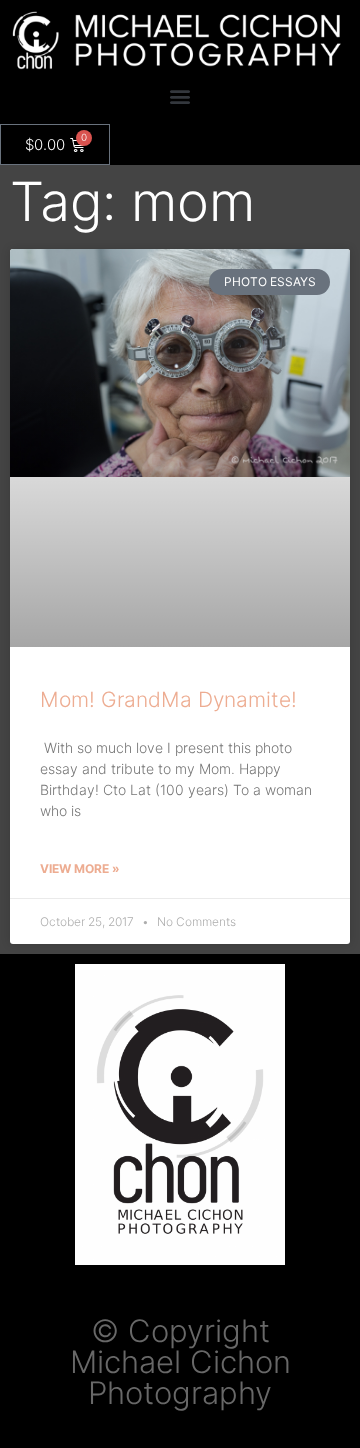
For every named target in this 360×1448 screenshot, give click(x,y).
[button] (180, 96)
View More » (80, 868)
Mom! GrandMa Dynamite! (168, 699)
